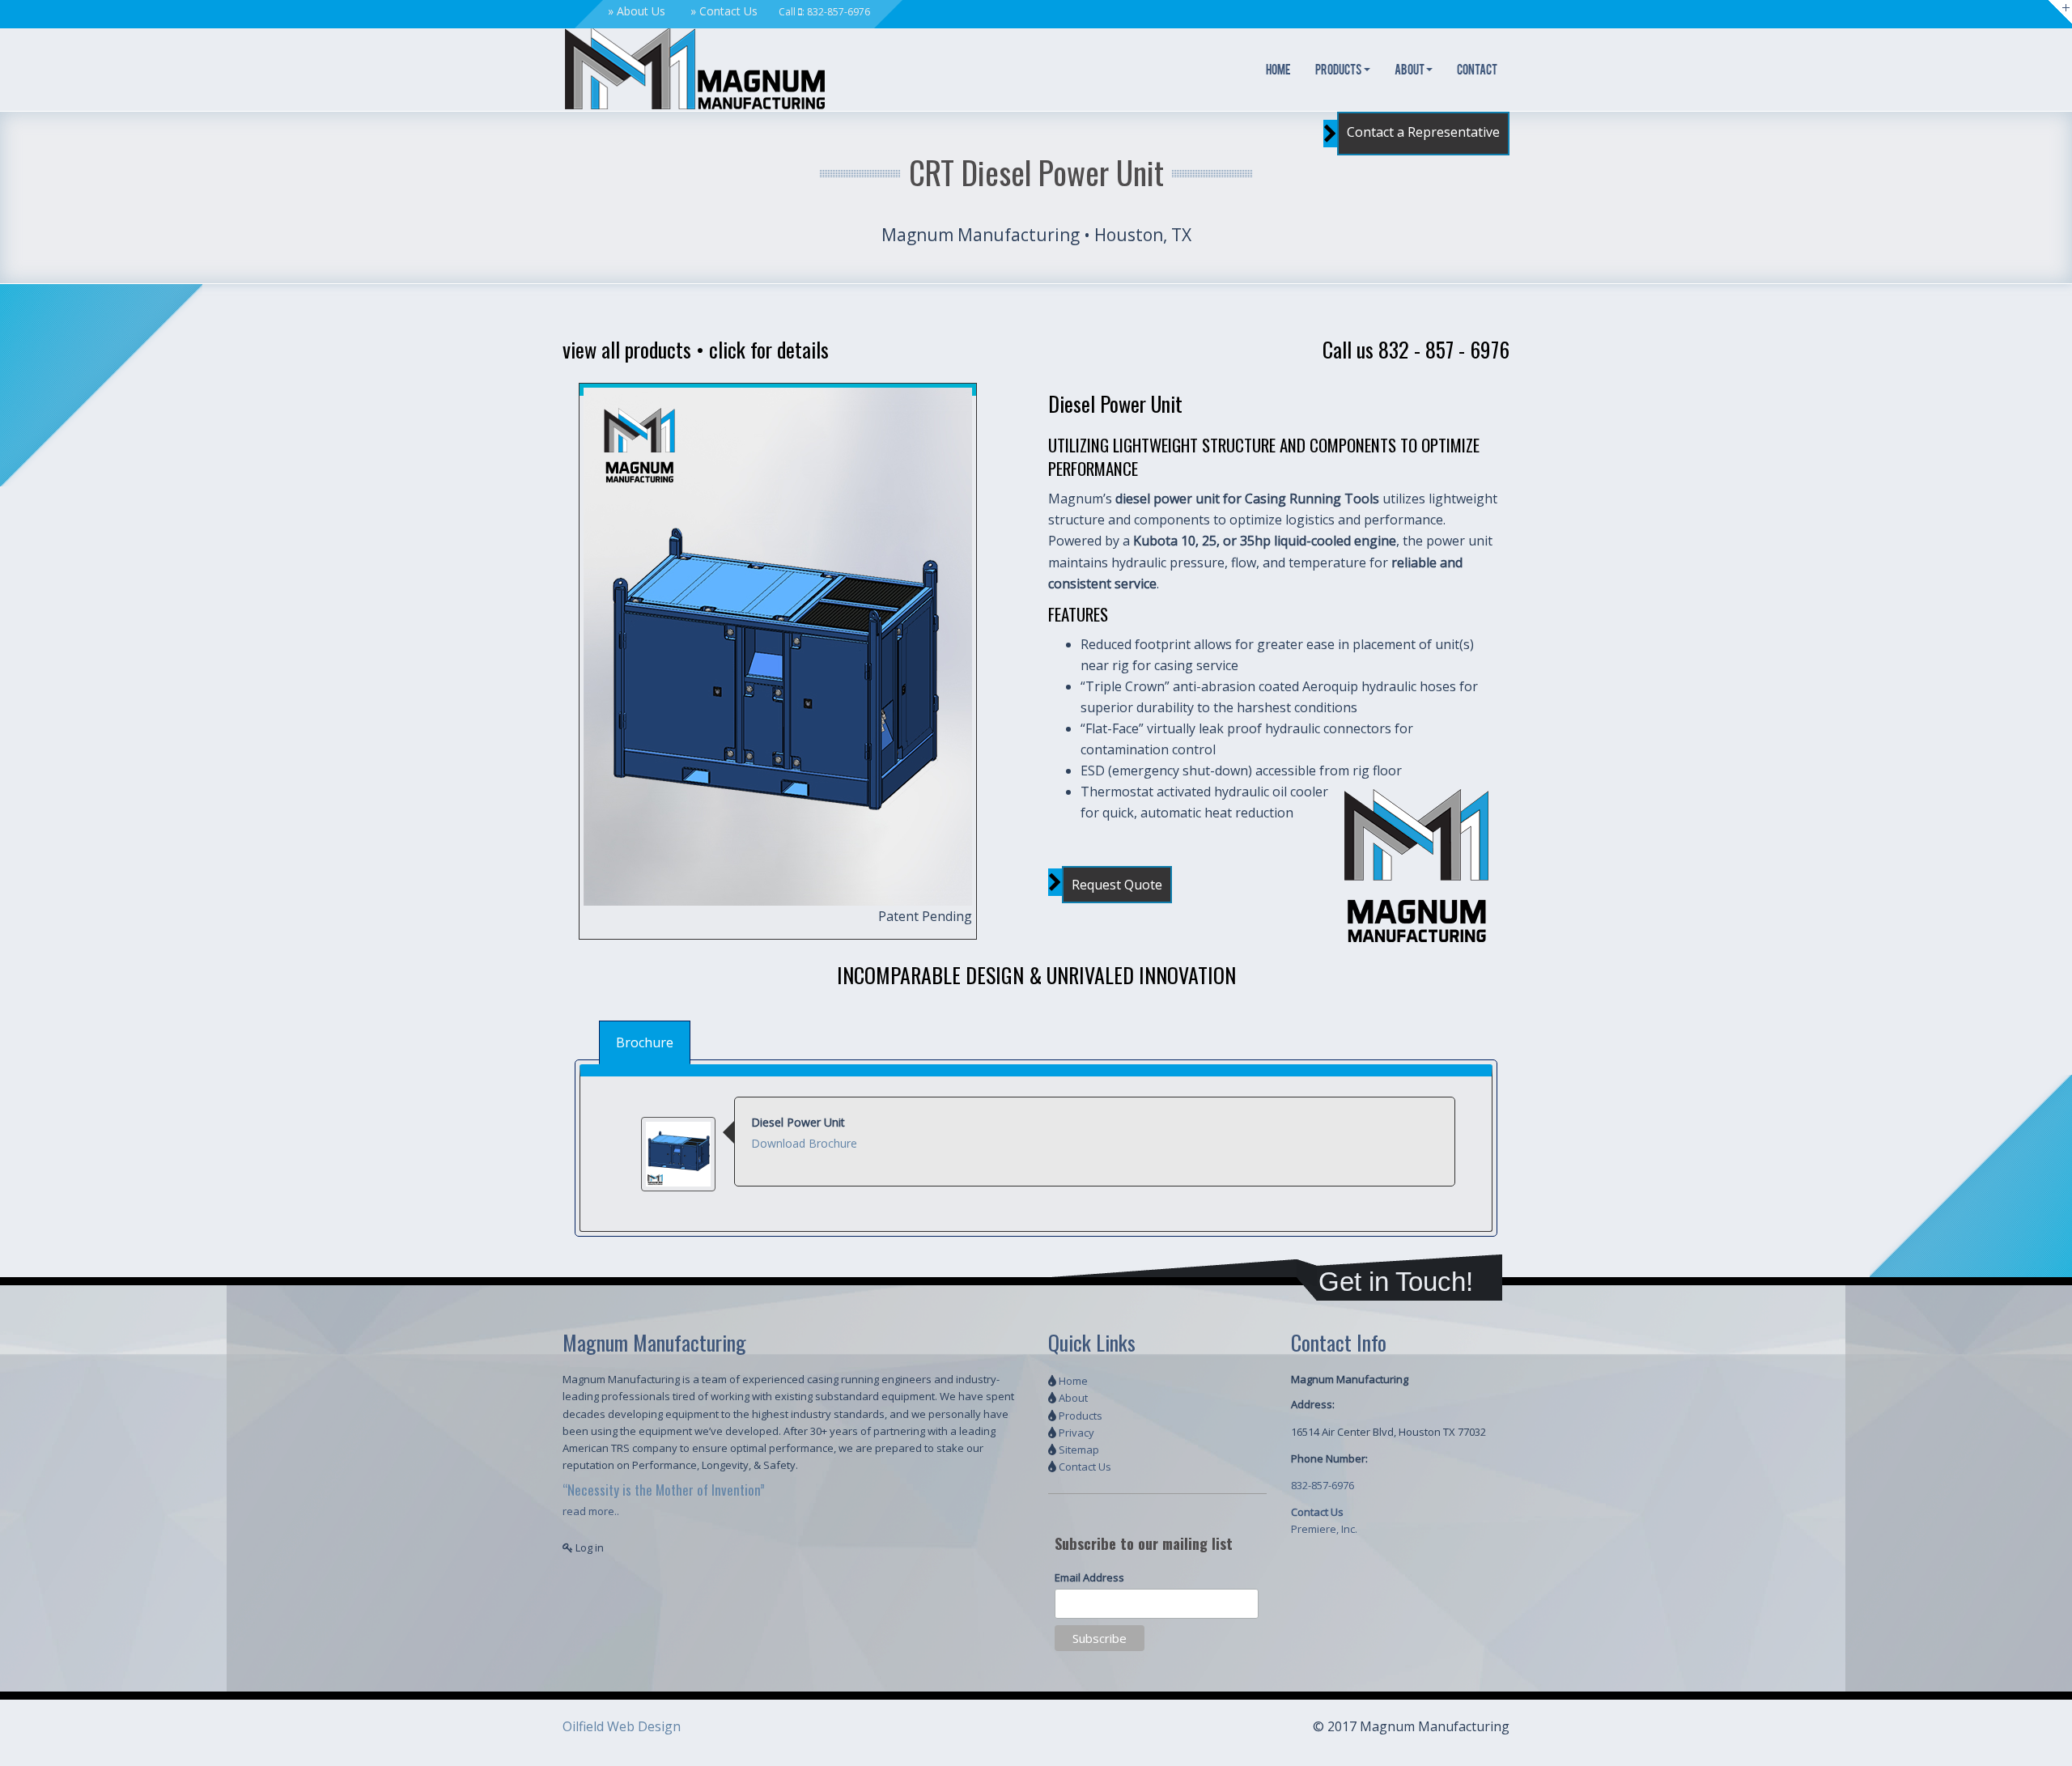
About (1410, 71)
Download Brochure (804, 1143)
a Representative (1423, 132)
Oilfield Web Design (622, 1726)
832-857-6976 (1323, 1485)
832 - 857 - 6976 (1444, 349)
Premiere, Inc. (1324, 1529)
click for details (769, 349)
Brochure (645, 1042)
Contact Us (728, 11)
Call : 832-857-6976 (824, 12)
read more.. (591, 1511)
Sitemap (1079, 1450)
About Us (641, 11)
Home (1278, 71)
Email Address (1089, 1577)
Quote (1117, 885)
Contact (1477, 71)
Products (1339, 71)
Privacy (1076, 1433)
